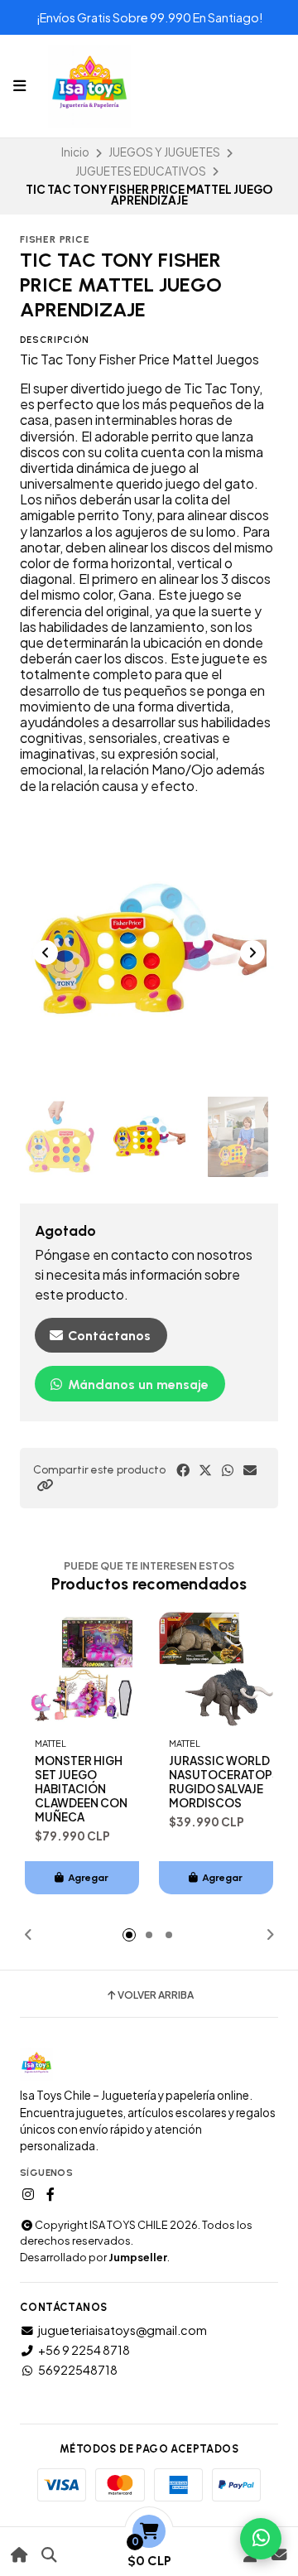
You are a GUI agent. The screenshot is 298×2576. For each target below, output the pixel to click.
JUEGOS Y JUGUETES (164, 152)
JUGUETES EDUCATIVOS (141, 171)
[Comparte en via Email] (250, 1470)
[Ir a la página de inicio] (19, 2555)
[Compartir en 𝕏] (205, 1470)
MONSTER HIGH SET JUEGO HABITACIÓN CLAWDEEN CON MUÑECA (81, 1789)
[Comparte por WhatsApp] (228, 1470)
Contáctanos (108, 1336)
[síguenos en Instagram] (28, 2194)
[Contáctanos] (279, 2555)
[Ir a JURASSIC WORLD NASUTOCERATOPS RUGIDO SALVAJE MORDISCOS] (216, 1669)
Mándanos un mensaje (137, 1384)
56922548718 (78, 2370)
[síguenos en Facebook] (50, 2194)
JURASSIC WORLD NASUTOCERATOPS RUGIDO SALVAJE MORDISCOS (224, 1782)
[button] (45, 1485)
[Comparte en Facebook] (183, 1470)
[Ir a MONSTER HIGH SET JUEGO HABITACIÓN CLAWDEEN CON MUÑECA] (82, 1669)
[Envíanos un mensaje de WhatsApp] (261, 2539)
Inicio (75, 152)
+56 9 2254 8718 (84, 2350)
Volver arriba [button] (156, 1995)
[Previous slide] (46, 953)
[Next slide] (252, 953)
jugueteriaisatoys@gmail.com (123, 2330)
